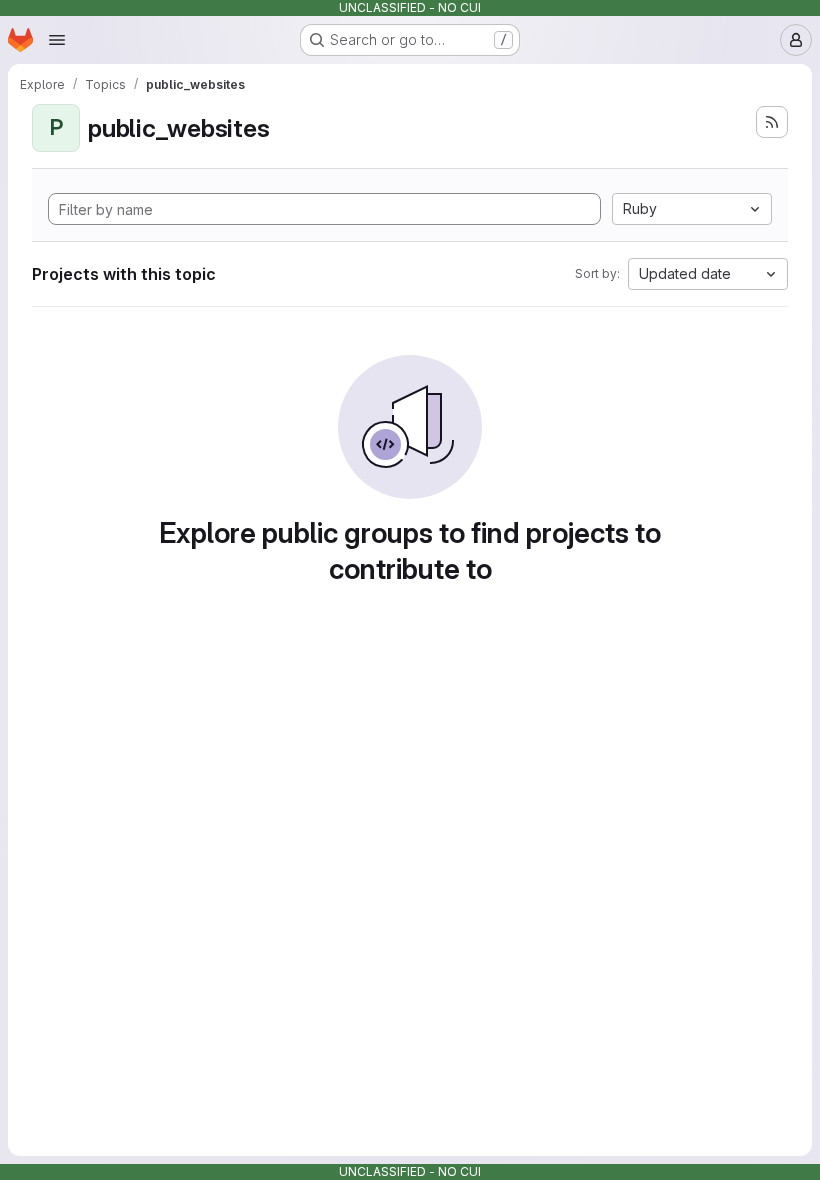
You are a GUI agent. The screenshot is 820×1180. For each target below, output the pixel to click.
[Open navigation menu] (57, 40)
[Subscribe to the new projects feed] (772, 122)
